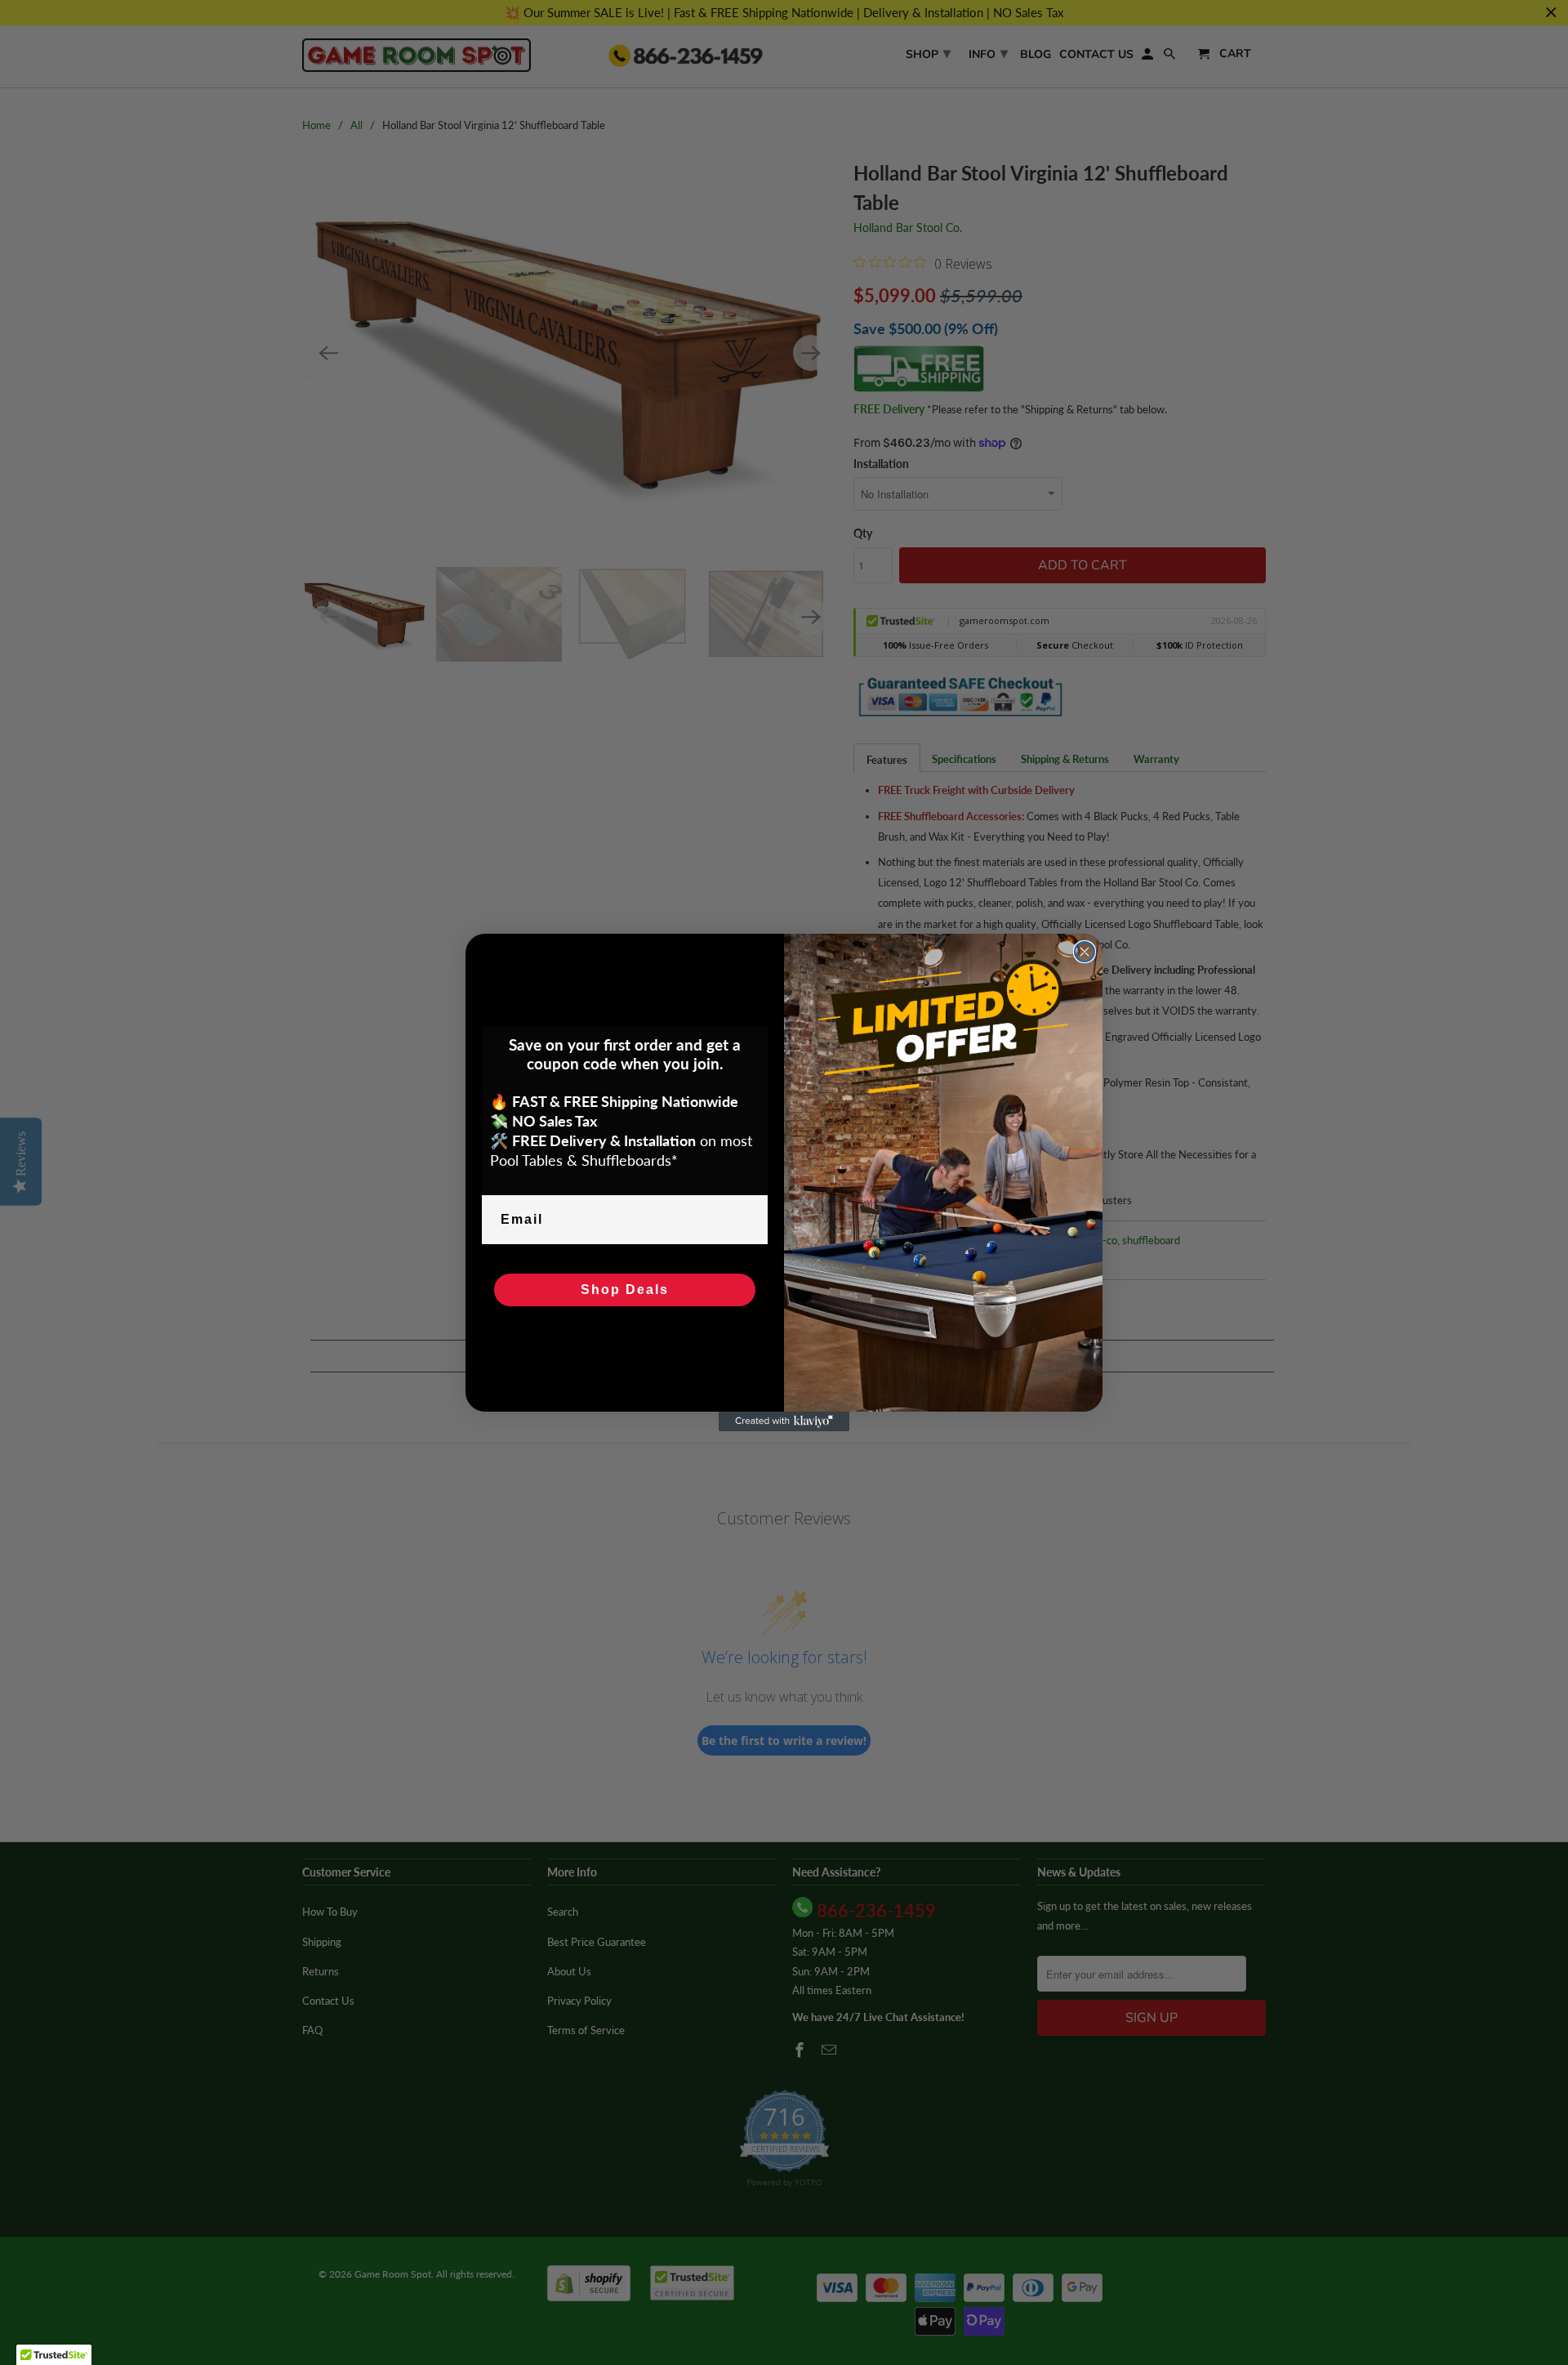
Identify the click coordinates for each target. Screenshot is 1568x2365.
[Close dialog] (1085, 952)
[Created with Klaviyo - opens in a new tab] (784, 1421)
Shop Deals (625, 1290)
